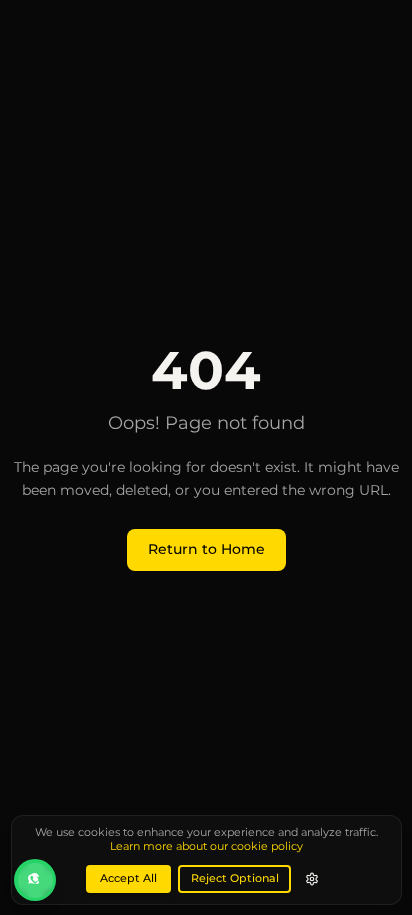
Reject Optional (235, 878)
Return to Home (206, 549)
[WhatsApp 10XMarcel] (35, 880)
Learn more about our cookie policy (206, 846)
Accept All (128, 878)
